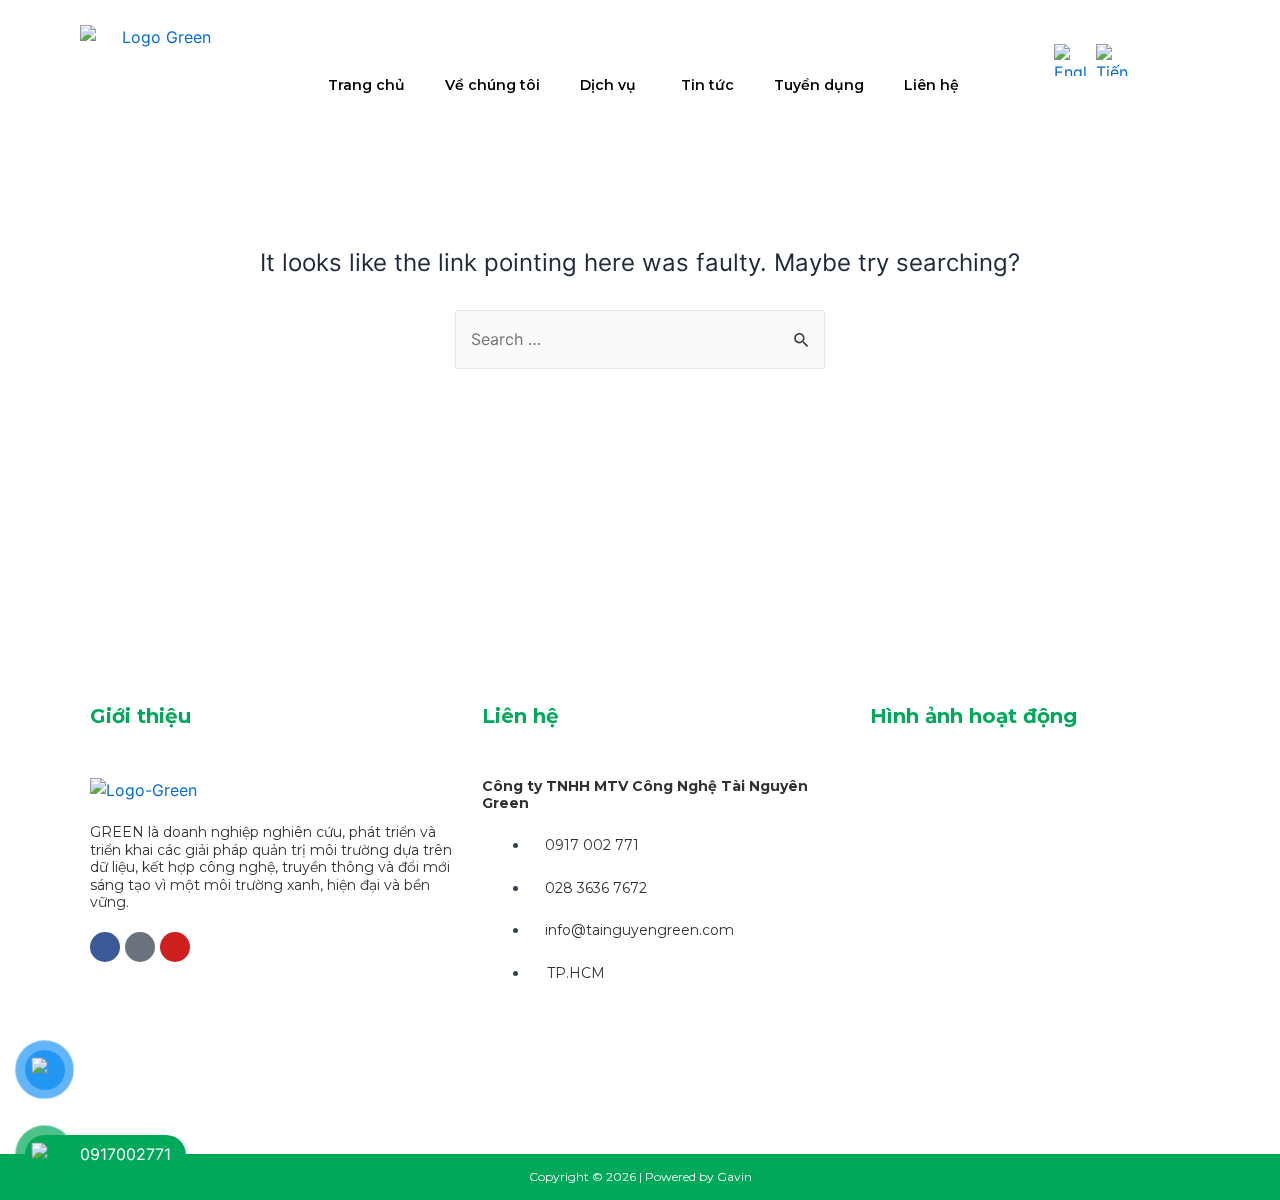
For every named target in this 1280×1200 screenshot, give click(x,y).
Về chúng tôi (492, 85)
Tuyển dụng (819, 85)
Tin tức (707, 85)
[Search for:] (640, 339)
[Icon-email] (140, 947)
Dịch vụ (608, 85)
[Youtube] (175, 947)
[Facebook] (105, 947)
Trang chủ (366, 85)
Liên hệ (931, 85)
